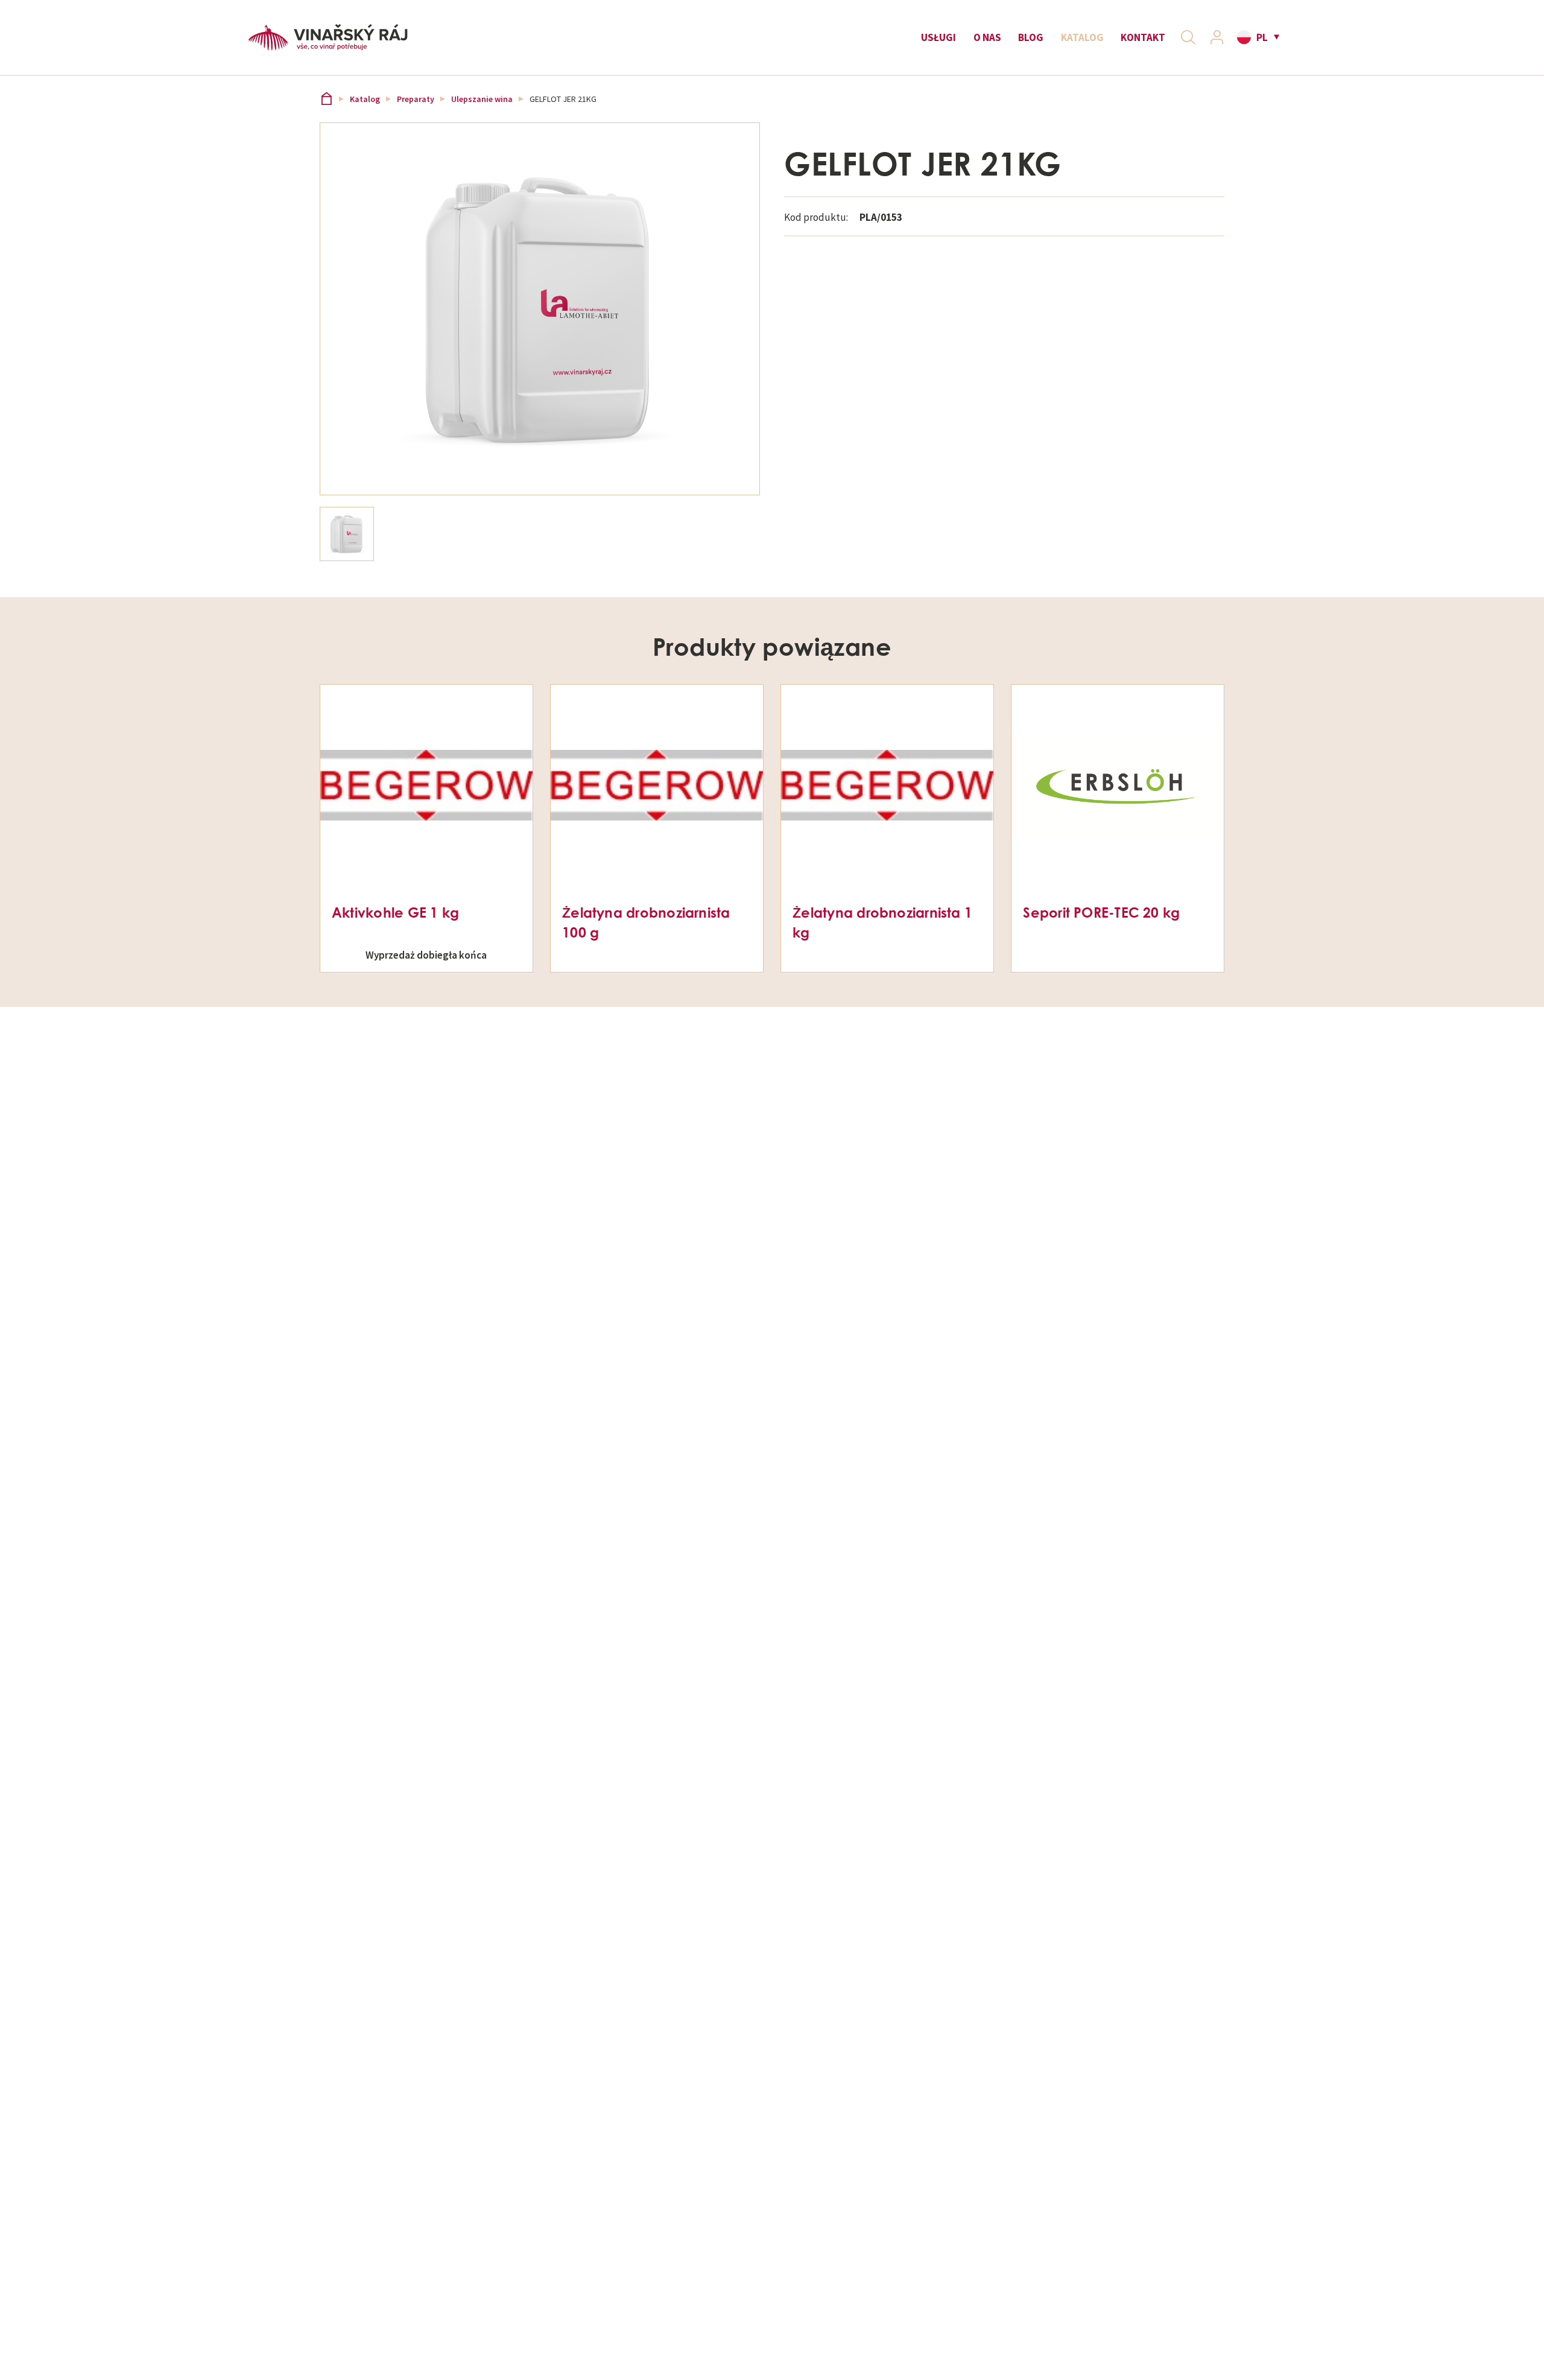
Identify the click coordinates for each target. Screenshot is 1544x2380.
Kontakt (1143, 37)
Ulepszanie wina (482, 99)
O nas (987, 37)
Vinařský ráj (326, 99)
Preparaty (416, 99)
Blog (1031, 37)
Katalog (1082, 37)
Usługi (938, 37)
